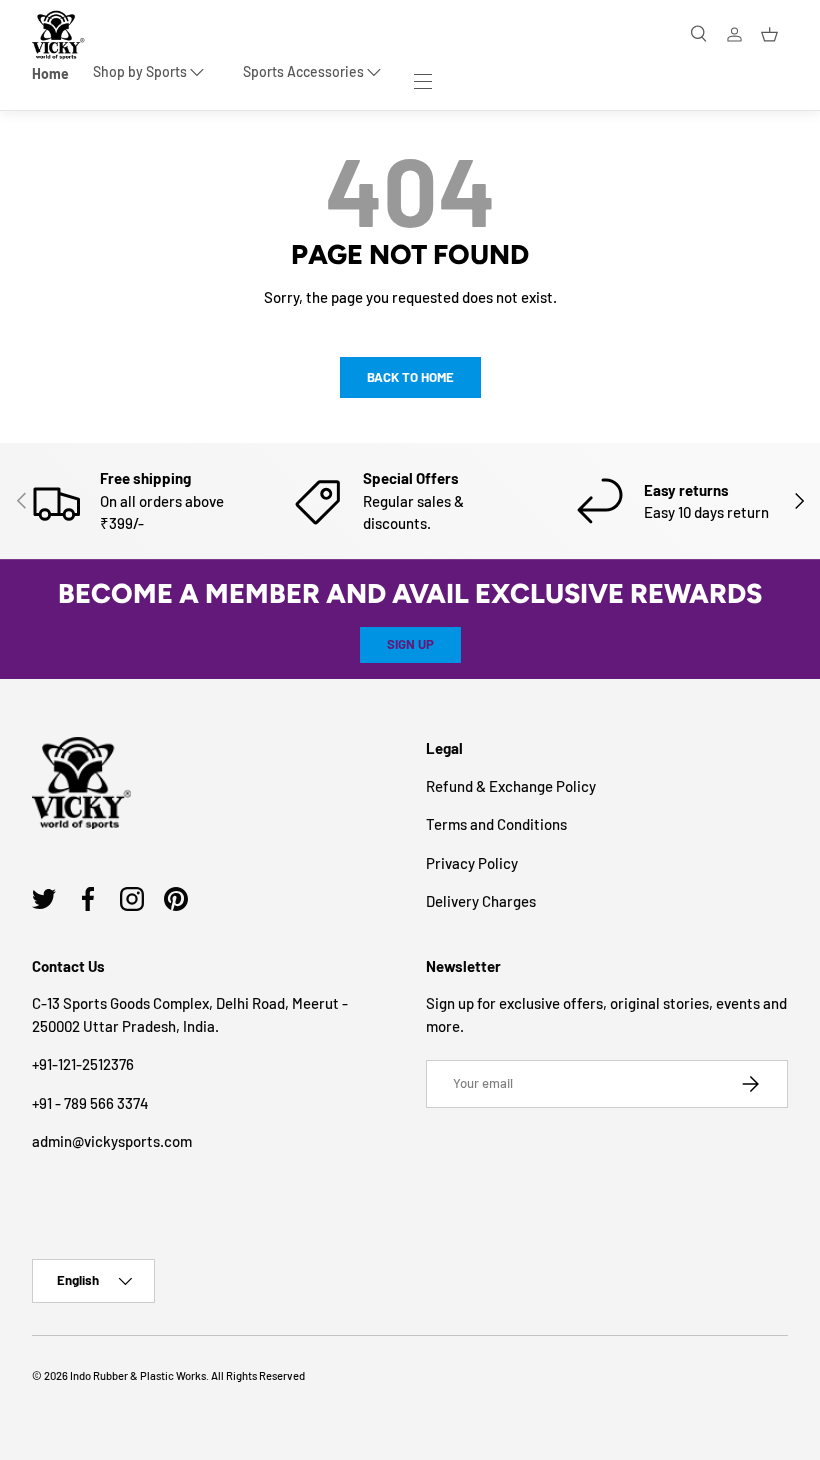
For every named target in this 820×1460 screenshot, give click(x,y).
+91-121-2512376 (83, 1064)
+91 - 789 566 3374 (90, 1103)
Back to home (410, 377)
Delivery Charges (481, 901)
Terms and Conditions (496, 824)
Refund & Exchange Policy (511, 786)
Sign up (410, 644)
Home (50, 74)
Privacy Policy (472, 863)
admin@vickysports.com (112, 1141)
